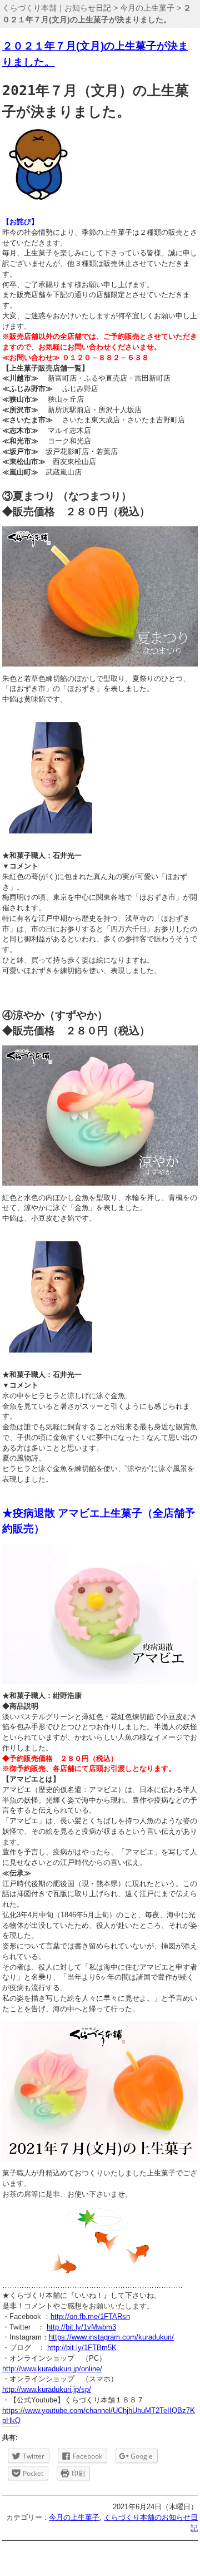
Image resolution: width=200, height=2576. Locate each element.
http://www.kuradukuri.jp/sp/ (47, 2390)
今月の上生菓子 (147, 8)
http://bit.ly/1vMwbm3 (81, 2327)
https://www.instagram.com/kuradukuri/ (111, 2337)
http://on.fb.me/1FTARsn (90, 2317)
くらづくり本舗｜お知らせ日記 (57, 8)
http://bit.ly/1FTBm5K (82, 2348)
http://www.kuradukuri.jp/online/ (52, 2369)
